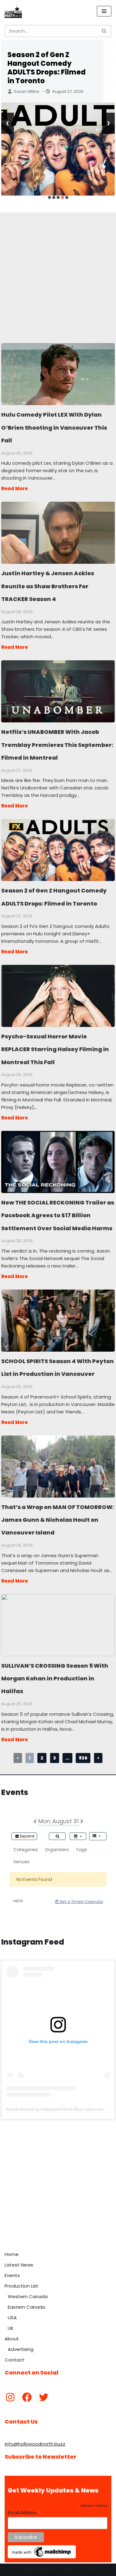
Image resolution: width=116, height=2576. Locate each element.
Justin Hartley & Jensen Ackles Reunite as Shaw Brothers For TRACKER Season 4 (58, 532)
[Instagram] (10, 2397)
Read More (15, 488)
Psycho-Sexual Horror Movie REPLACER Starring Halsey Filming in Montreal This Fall (58, 996)
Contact (15, 2360)
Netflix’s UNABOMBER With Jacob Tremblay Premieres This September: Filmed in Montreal (58, 691)
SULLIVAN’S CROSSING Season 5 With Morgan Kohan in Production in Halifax (58, 1625)
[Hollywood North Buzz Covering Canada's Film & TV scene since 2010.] (13, 11)
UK (11, 2328)
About (12, 2339)
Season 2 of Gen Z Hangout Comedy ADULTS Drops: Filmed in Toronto (47, 68)
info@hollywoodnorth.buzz (35, 2444)
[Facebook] (27, 2397)
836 (83, 1758)
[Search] (104, 31)
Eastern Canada (26, 2307)
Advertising (21, 2349)
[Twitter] (44, 2397)
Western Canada (28, 2296)
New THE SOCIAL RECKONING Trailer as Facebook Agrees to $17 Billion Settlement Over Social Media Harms (58, 1162)
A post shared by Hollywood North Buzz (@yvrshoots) (59, 2109)
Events (12, 2275)
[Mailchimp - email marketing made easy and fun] (42, 2557)
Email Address (24, 2513)
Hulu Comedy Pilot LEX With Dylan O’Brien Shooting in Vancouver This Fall (58, 374)
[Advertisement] (58, 271)
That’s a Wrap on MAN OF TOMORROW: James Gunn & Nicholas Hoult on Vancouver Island (58, 1466)
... (67, 1758)
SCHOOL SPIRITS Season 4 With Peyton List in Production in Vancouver (58, 1320)
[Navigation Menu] (104, 11)
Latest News (19, 2265)
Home (12, 2254)
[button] (49, 197)
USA (12, 2318)
